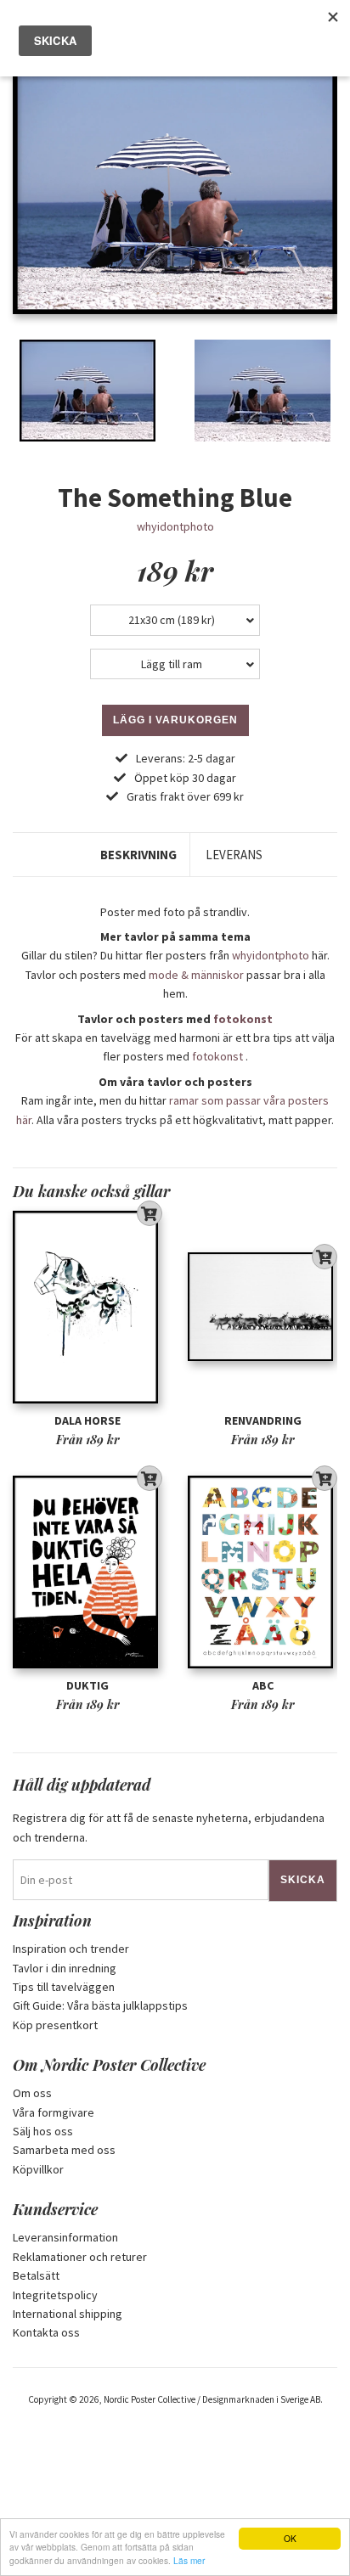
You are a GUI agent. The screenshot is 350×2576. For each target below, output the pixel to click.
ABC (263, 1685)
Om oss (32, 2093)
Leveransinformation (65, 2237)
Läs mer (189, 2560)
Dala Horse (87, 1420)
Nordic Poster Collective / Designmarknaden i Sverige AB (212, 2399)
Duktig (87, 1685)
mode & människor (196, 975)
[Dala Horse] (87, 1307)
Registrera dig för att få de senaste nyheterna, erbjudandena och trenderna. (169, 1827)
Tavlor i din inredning (65, 1968)
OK (290, 2538)
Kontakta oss (46, 2332)
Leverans (234, 855)
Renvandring (263, 1420)
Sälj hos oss (43, 2131)
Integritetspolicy (55, 2295)
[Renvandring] (262, 1307)
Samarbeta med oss (64, 2150)
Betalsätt (36, 2275)
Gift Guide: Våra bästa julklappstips (100, 2005)
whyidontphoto (175, 526)
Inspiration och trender (71, 1949)
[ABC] (262, 1572)
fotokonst (243, 1019)
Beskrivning (138, 855)
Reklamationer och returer (80, 2257)
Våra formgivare (54, 2112)
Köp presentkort (55, 2025)
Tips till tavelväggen (64, 1987)
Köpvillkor (38, 2169)
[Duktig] (87, 1572)
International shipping (68, 2314)
